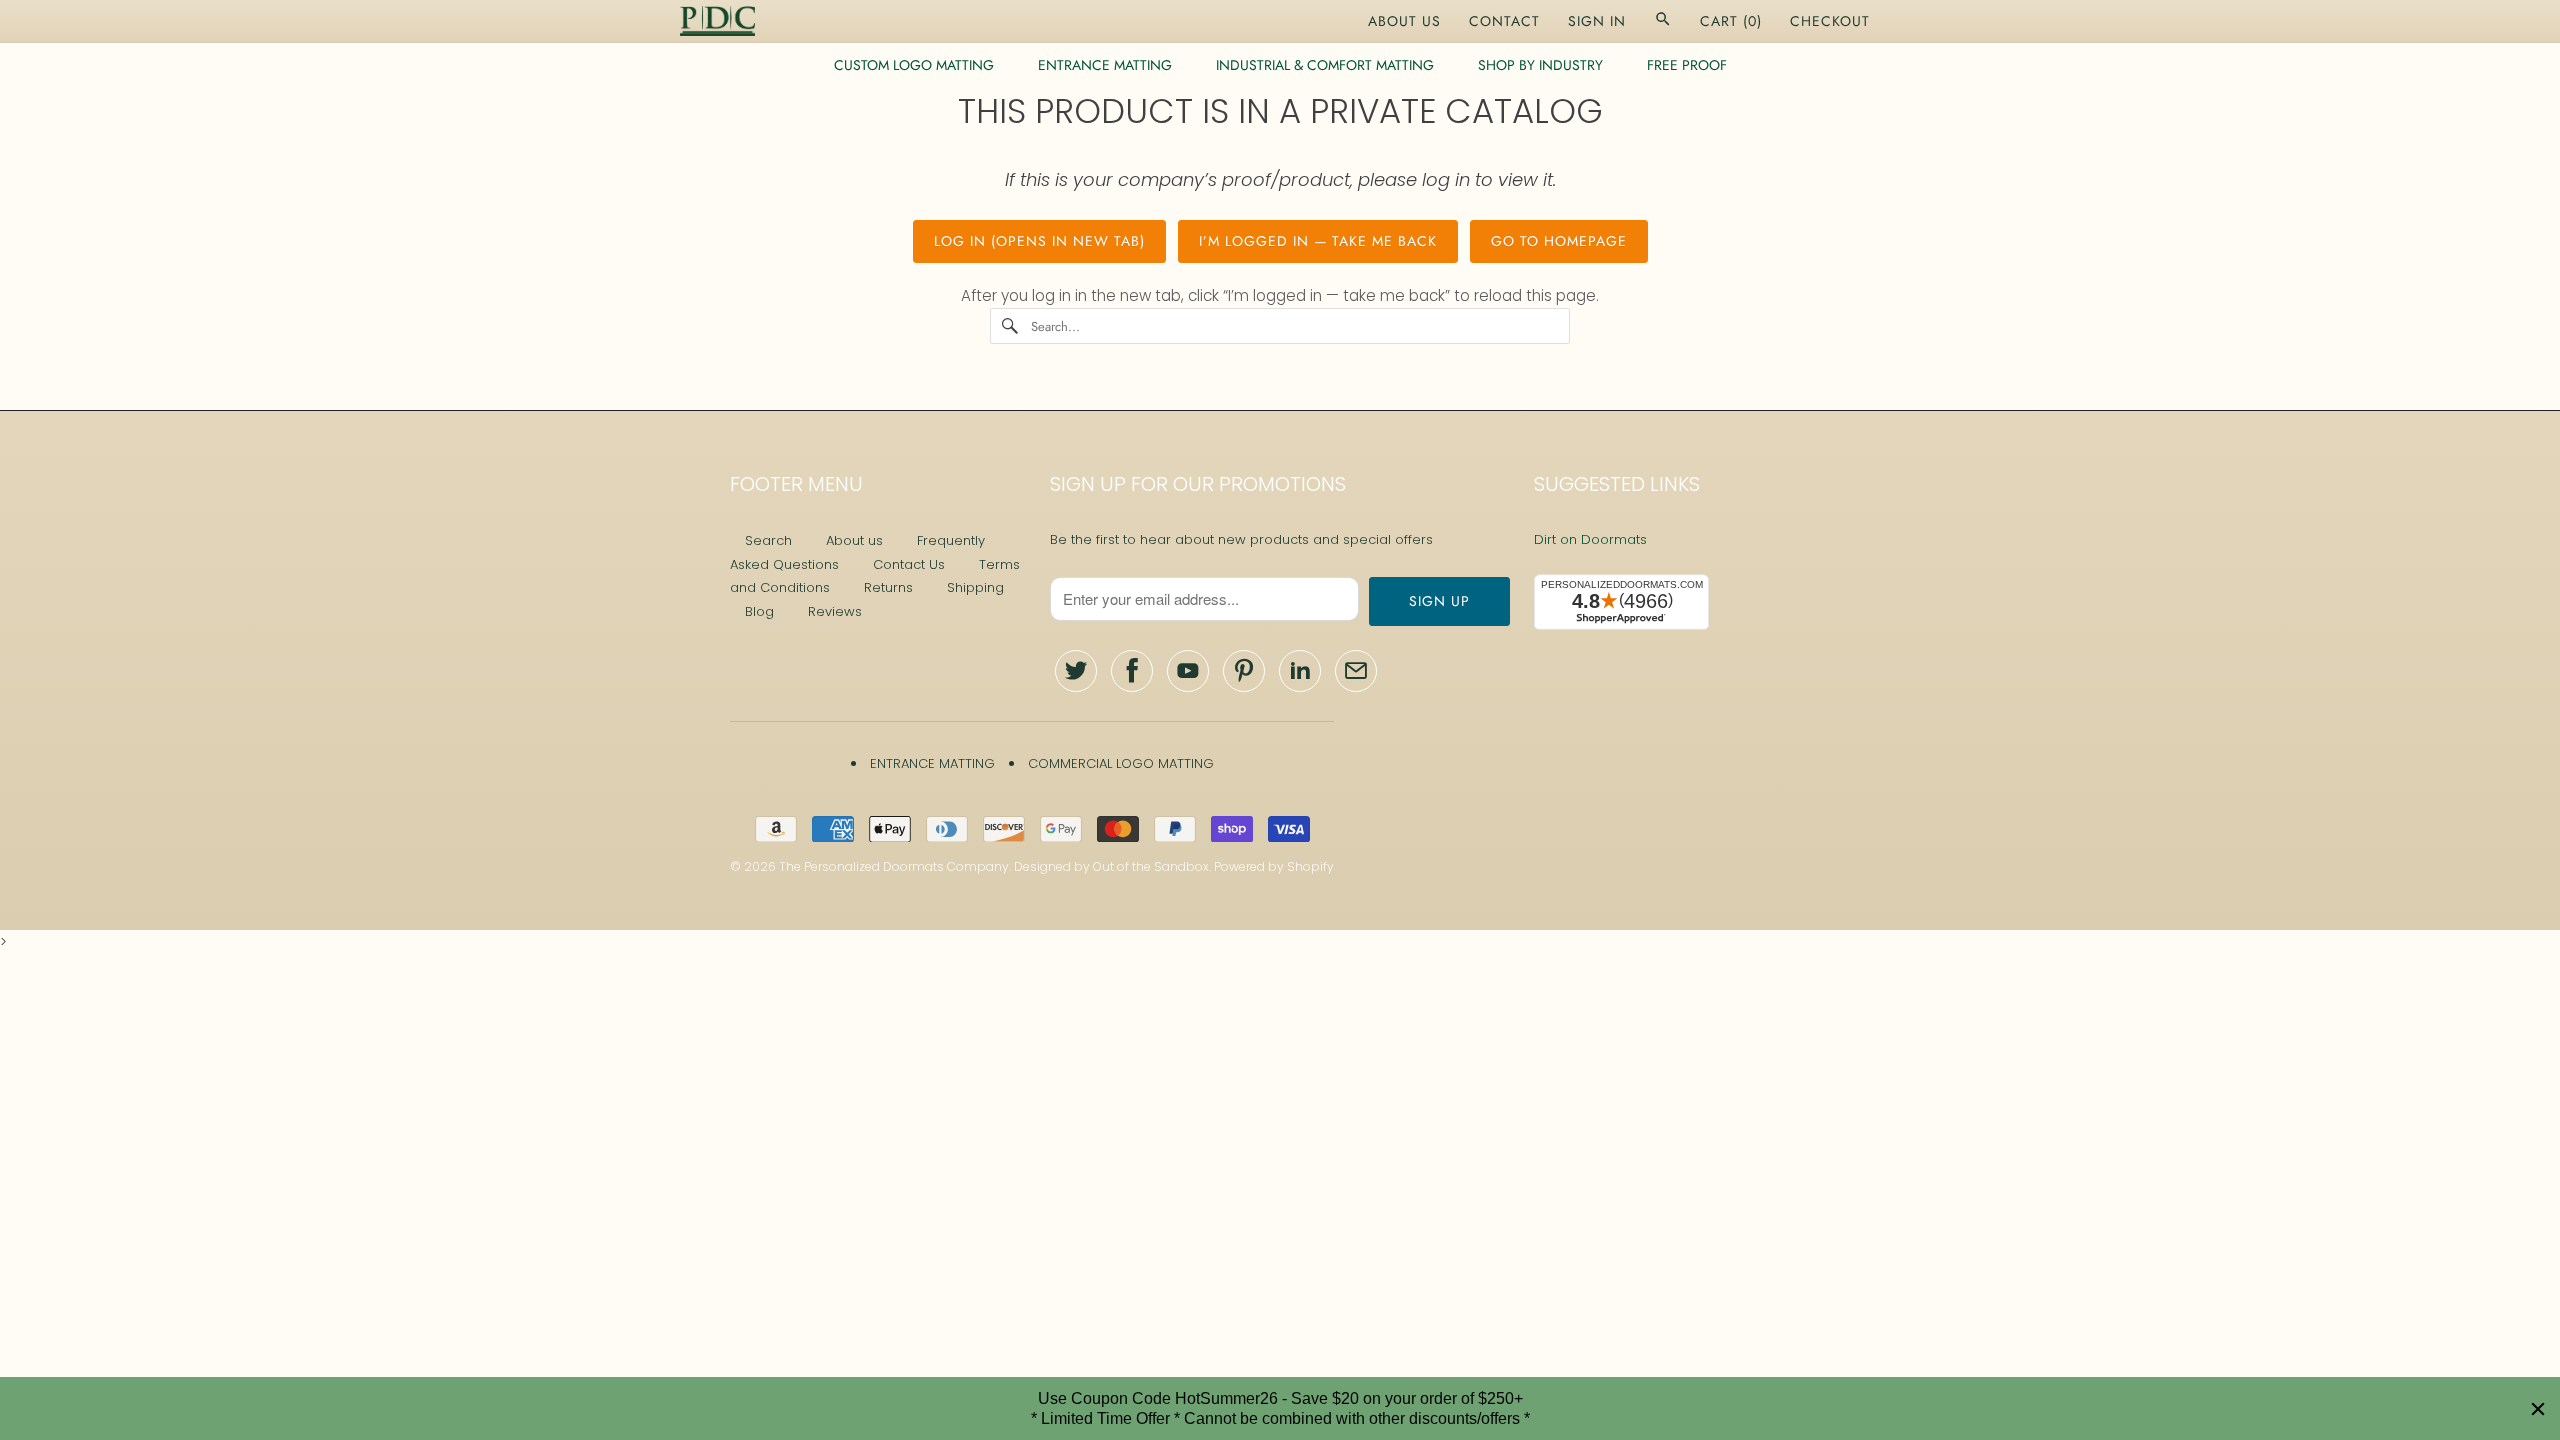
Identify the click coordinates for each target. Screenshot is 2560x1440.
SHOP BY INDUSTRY (1540, 65)
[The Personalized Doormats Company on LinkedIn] (1300, 671)
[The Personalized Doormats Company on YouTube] (1188, 671)
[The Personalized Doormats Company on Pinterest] (1244, 671)
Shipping (975, 587)
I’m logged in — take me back (1318, 241)
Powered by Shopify (1274, 866)
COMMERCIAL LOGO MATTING (1121, 763)
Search (768, 540)
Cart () (1731, 21)
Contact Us (909, 564)
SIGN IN (1597, 21)
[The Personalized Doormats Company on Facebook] (1132, 671)
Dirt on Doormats (1590, 539)
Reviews (835, 611)
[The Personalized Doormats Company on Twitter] (1076, 671)
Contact (1504, 21)
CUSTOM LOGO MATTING (914, 65)
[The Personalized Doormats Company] (717, 21)
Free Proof (1687, 65)
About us (854, 540)
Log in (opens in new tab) (1039, 241)
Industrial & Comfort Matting (1325, 65)
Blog (759, 611)
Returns (888, 587)
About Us (1404, 21)
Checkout (1830, 21)
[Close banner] (2538, 1409)
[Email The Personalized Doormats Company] (1356, 671)
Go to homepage (1559, 241)
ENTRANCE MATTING (1105, 65)
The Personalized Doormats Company (894, 866)
